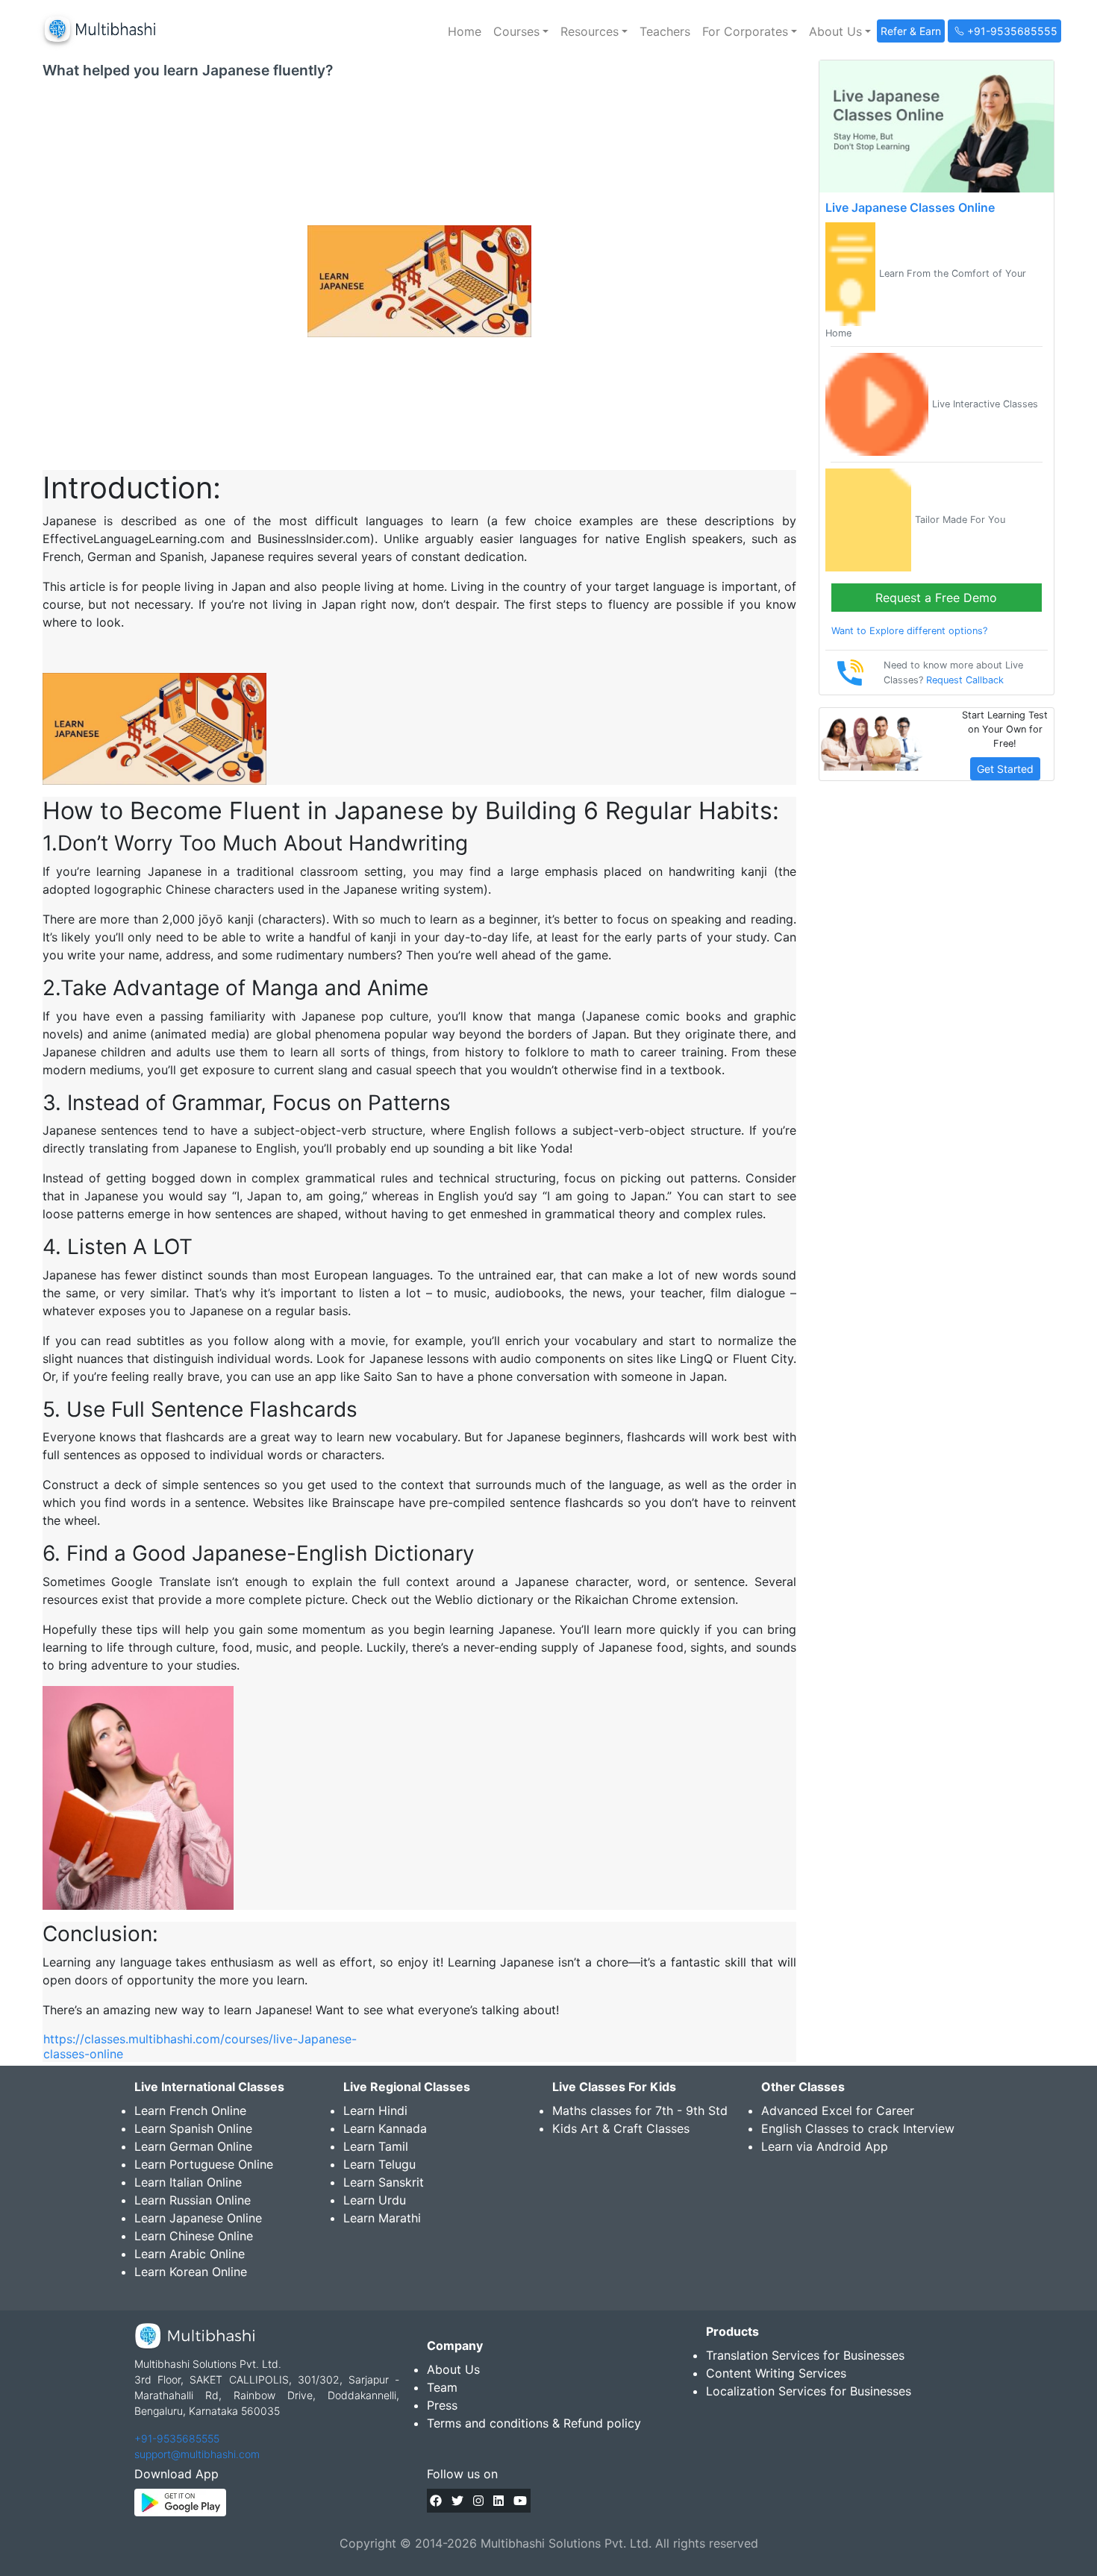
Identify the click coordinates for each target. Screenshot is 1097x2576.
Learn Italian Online (188, 2182)
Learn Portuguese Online (204, 2164)
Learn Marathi (382, 2218)
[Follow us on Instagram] (478, 2501)
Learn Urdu (375, 2200)
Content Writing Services (776, 2373)
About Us (453, 2369)
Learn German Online (193, 2146)
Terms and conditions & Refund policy (534, 2423)
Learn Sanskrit (384, 2182)
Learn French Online (190, 2110)
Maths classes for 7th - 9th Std (640, 2110)
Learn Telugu (379, 2164)
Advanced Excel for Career (838, 2110)
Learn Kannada (385, 2128)
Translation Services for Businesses (805, 2355)
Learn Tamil (376, 2146)
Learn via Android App (825, 2146)
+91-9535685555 (177, 2438)
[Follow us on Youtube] (520, 2501)
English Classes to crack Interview (858, 2128)
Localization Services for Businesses (809, 2391)
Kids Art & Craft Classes (621, 2128)
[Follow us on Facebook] (436, 2501)
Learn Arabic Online (190, 2254)
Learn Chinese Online (194, 2236)
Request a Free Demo (936, 598)
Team (442, 2387)
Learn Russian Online (193, 2200)
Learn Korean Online (191, 2272)
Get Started (1005, 769)
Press (442, 2405)
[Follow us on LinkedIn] (499, 2501)
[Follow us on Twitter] (457, 2501)
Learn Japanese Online (198, 2218)
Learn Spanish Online (193, 2128)
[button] (521, 31)
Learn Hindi (375, 2110)
